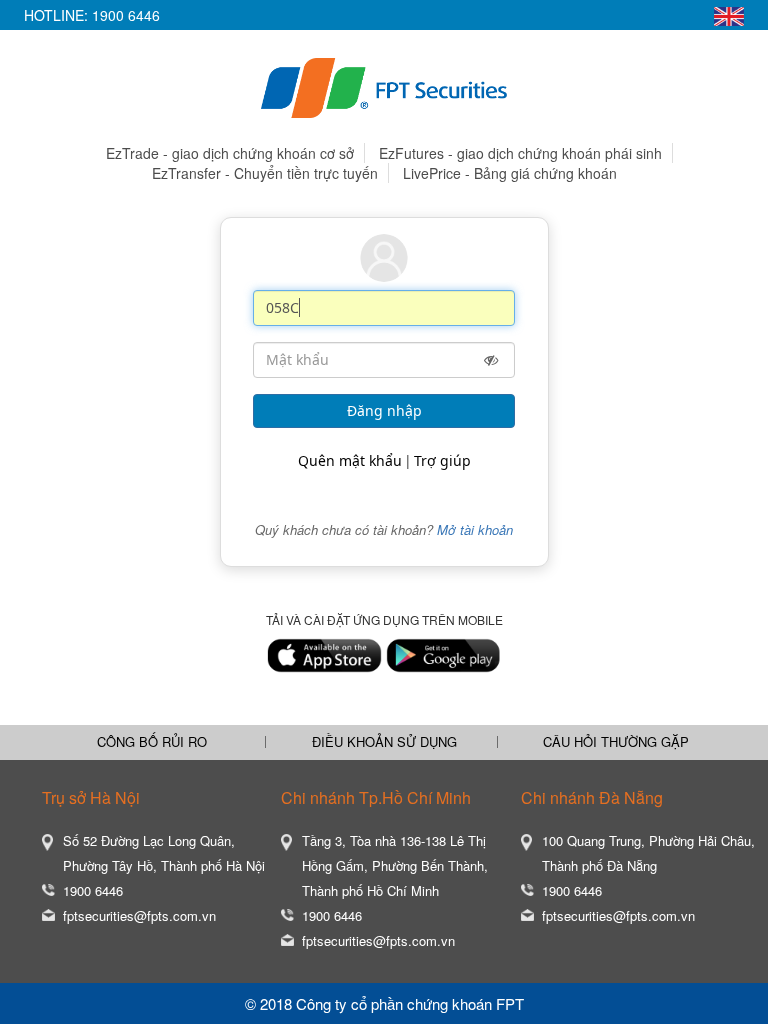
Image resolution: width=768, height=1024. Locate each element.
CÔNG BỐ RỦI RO (152, 742)
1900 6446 (126, 15)
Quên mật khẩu (350, 460)
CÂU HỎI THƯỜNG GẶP (616, 742)
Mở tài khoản (475, 529)
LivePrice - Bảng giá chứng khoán (510, 173)
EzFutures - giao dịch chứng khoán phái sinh (520, 153)
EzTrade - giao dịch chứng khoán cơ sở (230, 153)
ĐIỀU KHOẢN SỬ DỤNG (384, 742)
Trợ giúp (442, 460)
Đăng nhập (384, 410)
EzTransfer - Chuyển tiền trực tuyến (265, 173)
